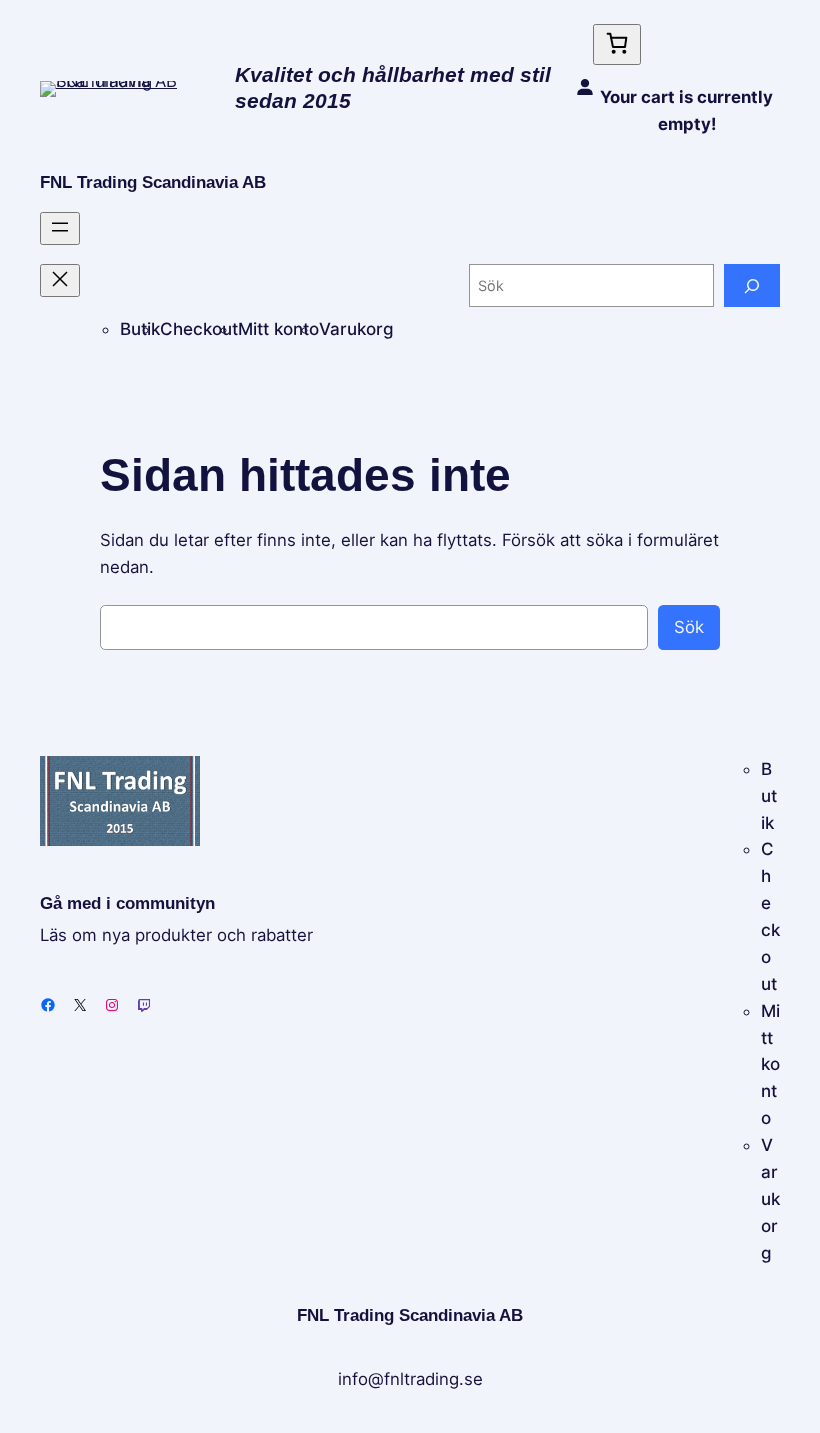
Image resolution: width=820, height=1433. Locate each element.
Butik (140, 329)
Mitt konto (278, 329)
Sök (689, 627)
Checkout (199, 329)
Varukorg (356, 329)
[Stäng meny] (60, 280)
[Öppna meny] (60, 228)
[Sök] (752, 285)
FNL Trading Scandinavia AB (153, 182)
